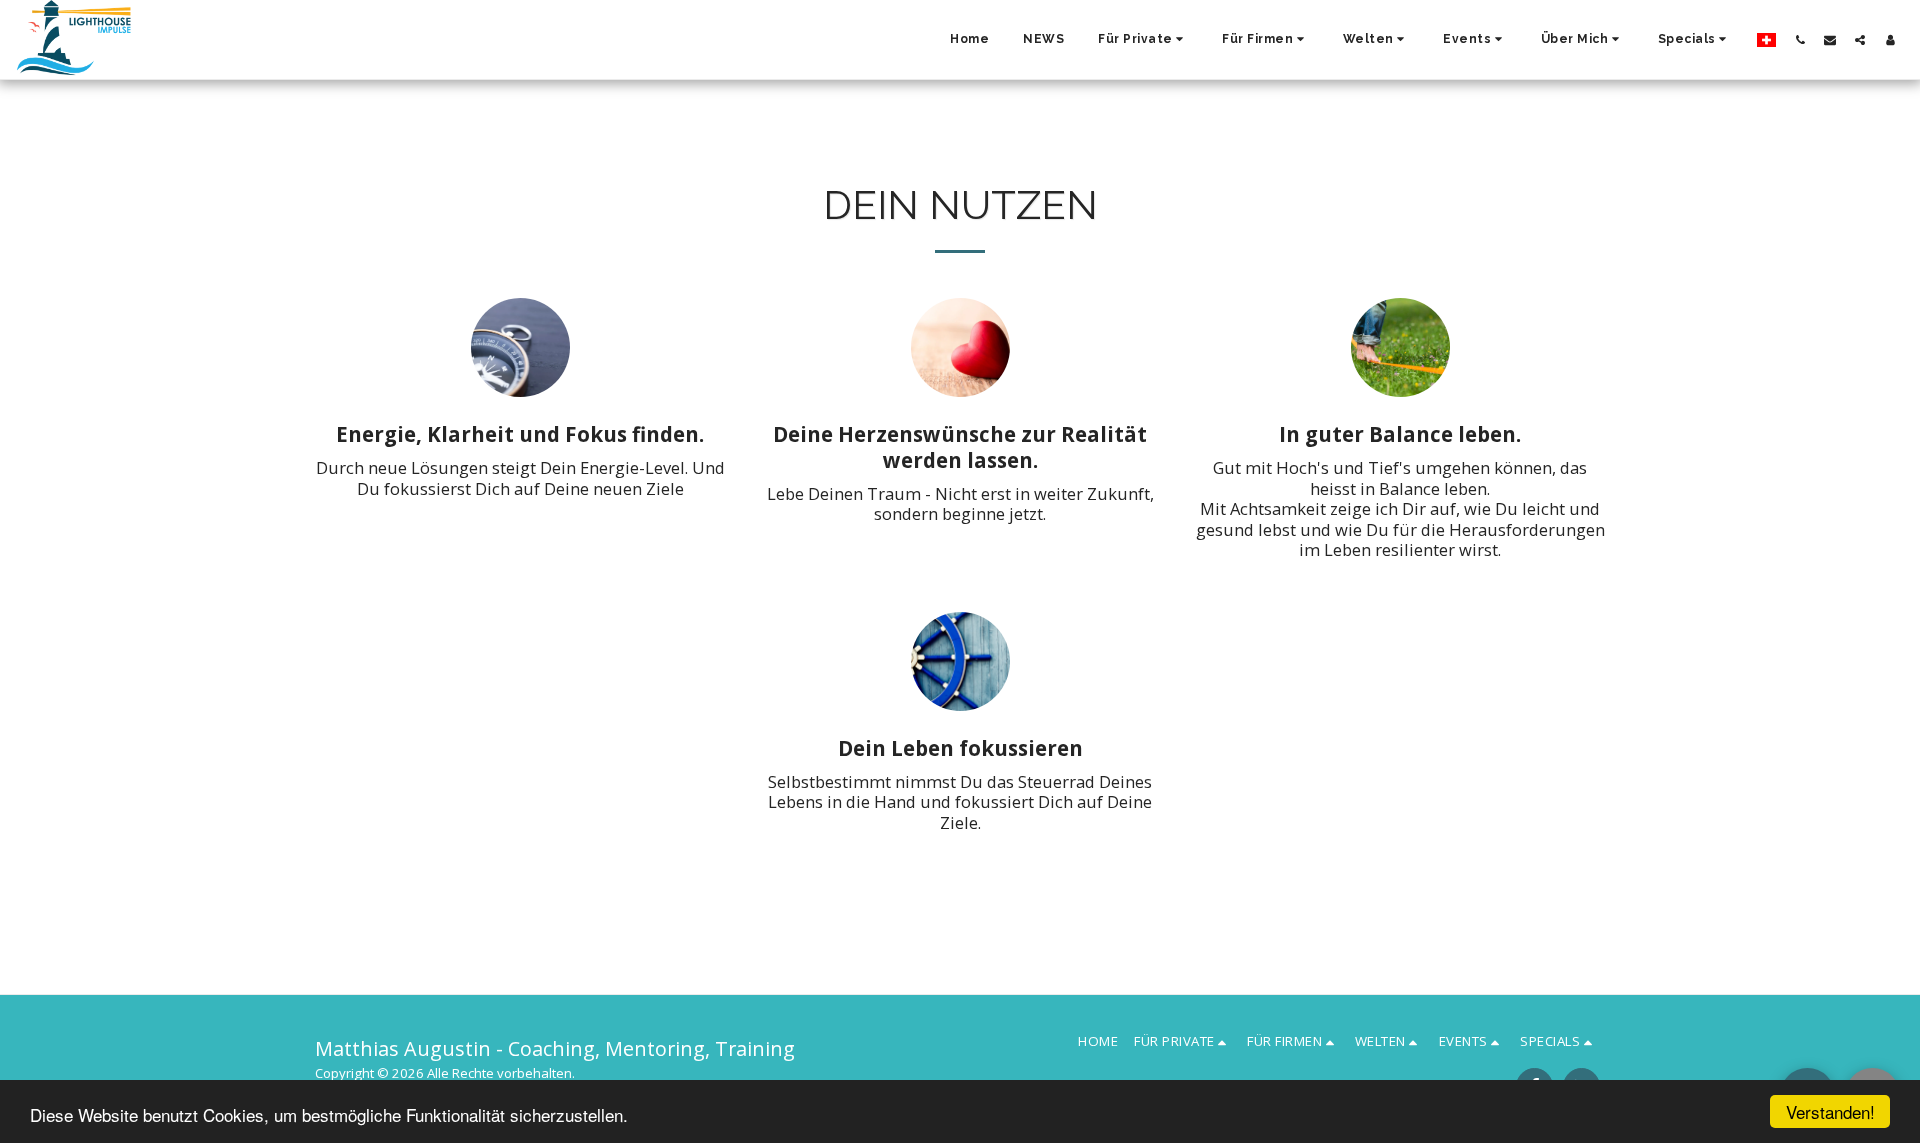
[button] (1143, 40)
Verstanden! (1830, 1111)
